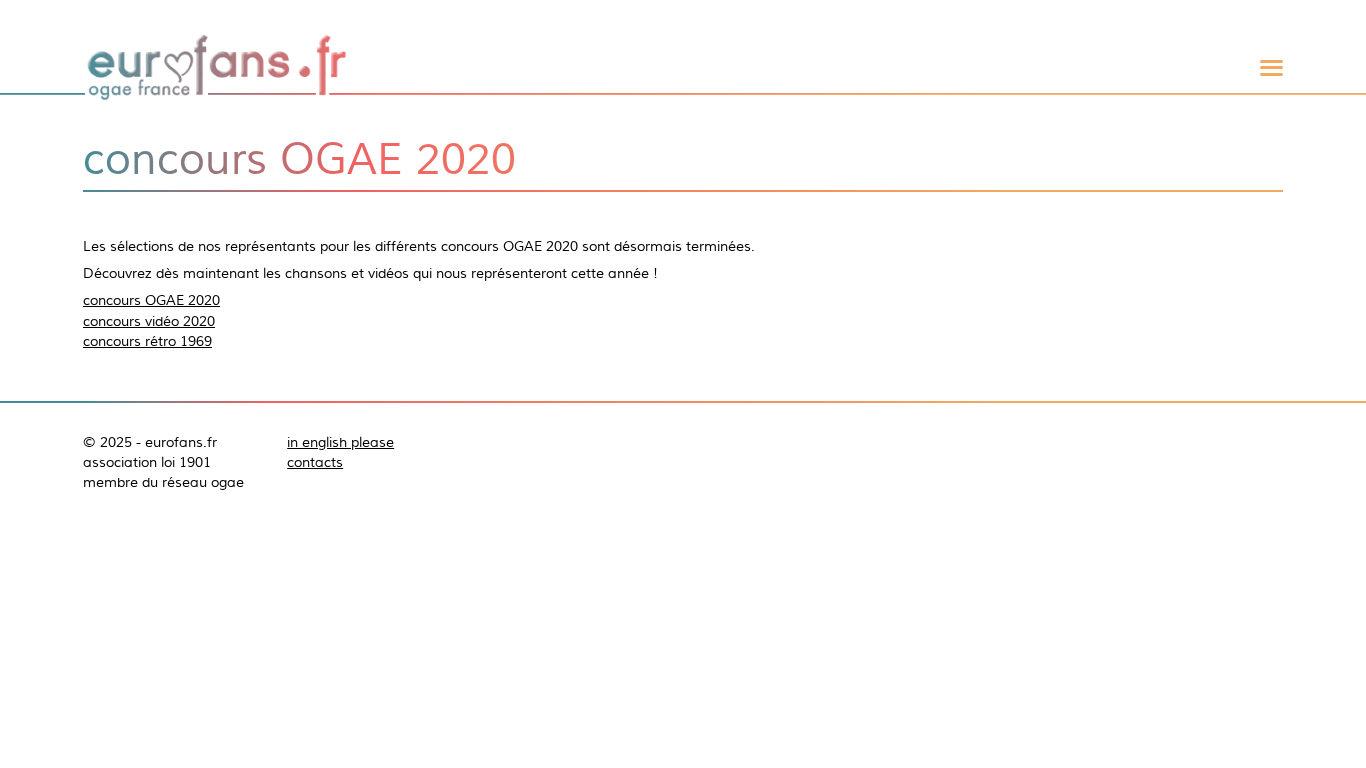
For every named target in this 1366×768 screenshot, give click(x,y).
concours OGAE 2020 (151, 300)
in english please (340, 442)
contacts (315, 462)
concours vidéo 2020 (149, 321)
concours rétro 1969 (147, 341)
